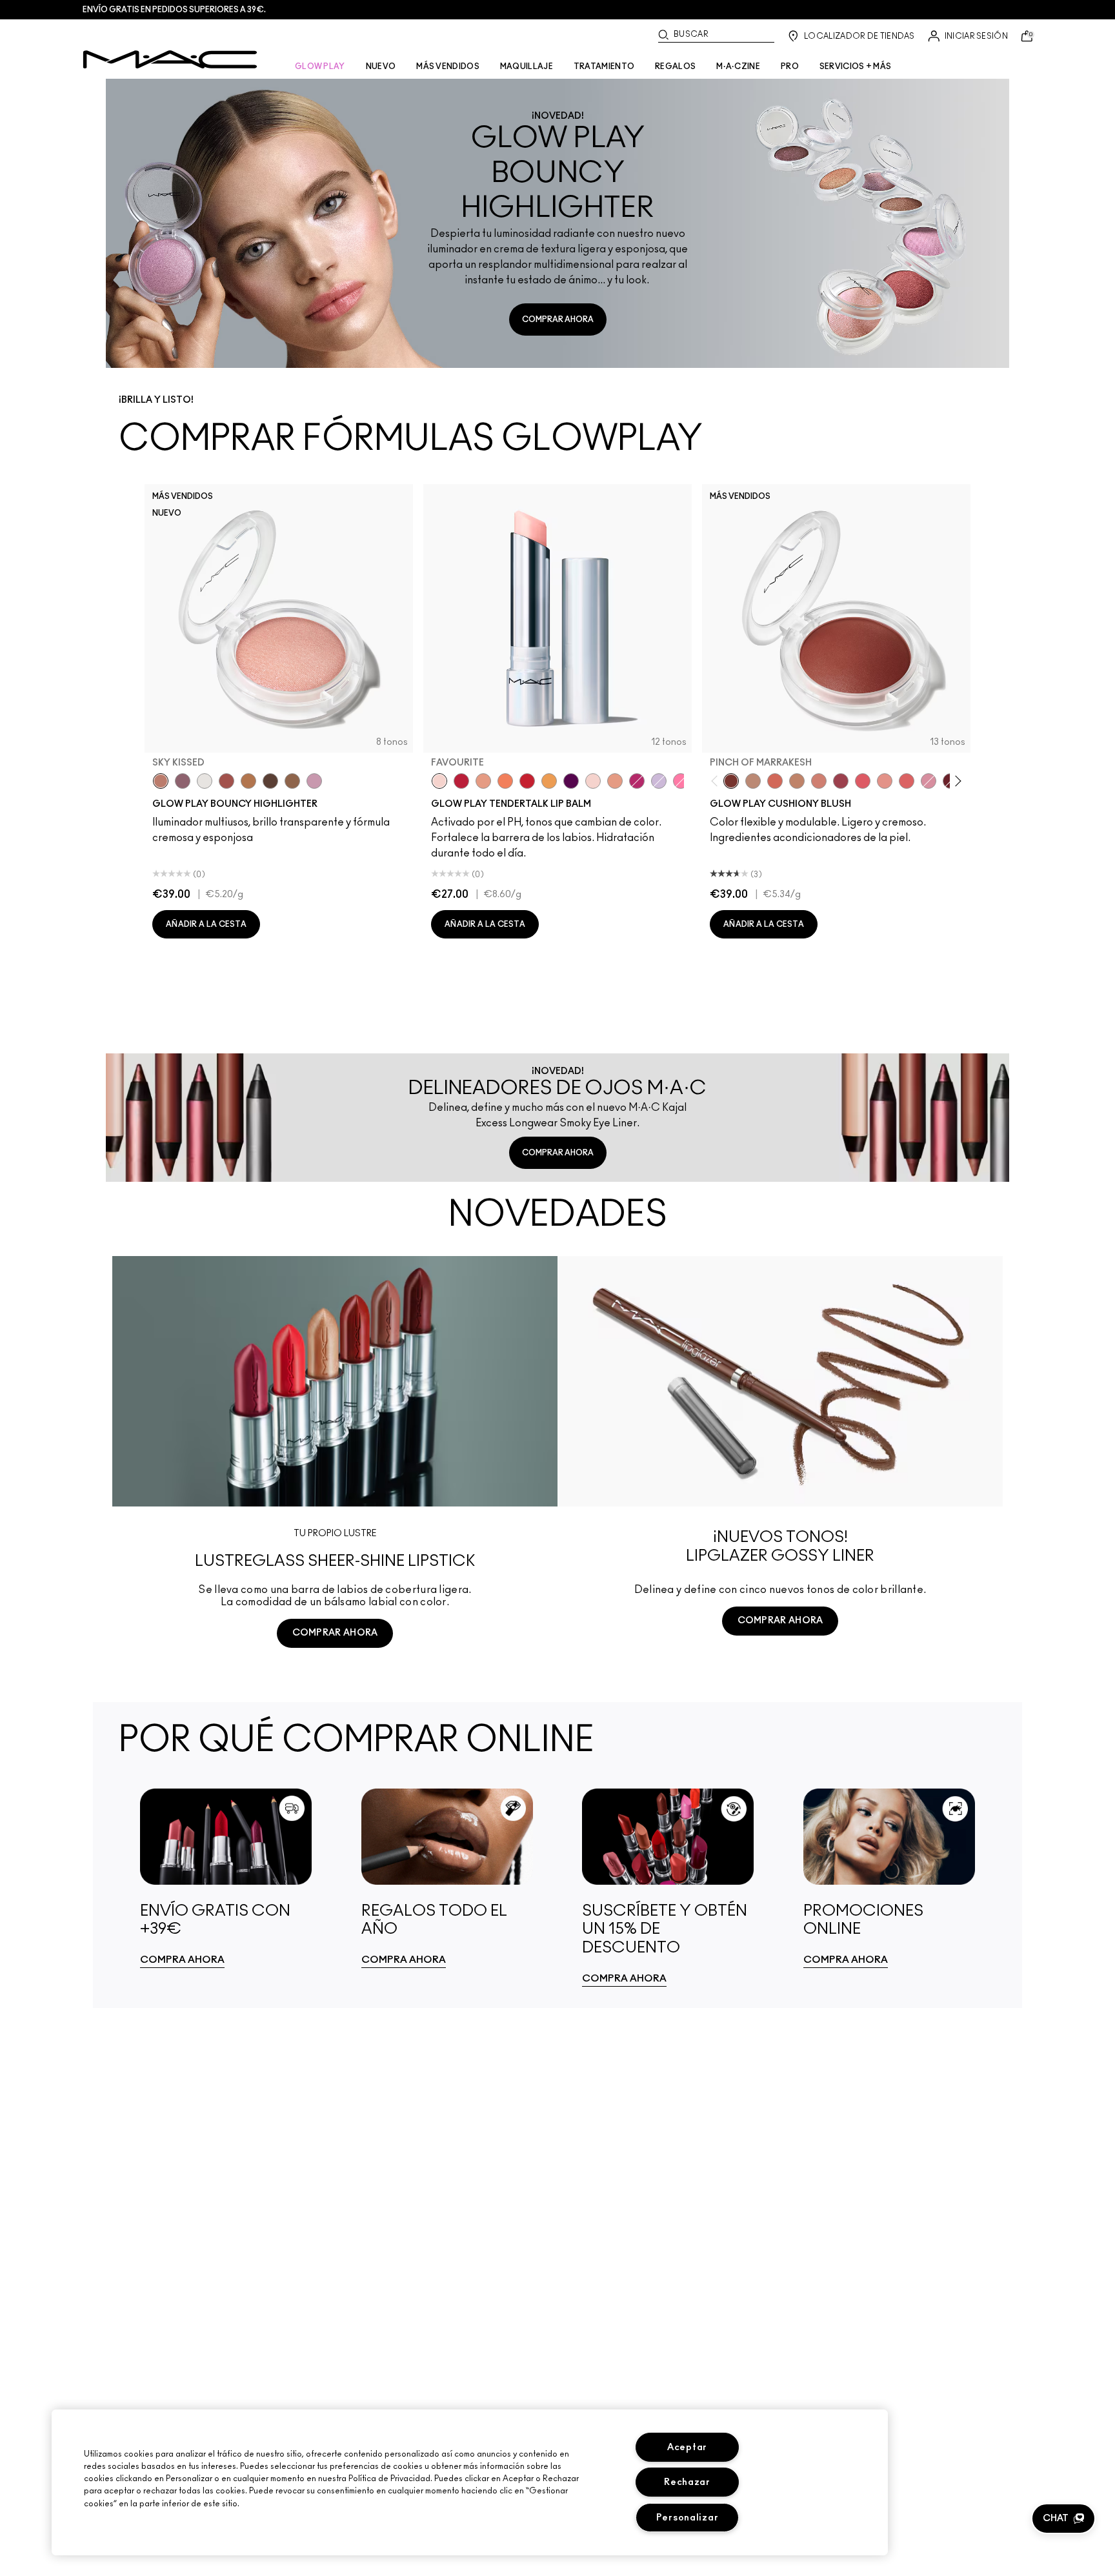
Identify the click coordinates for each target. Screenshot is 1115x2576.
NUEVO (381, 66)
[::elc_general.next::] (956, 781)
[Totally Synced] (929, 781)
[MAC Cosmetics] (170, 59)
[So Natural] (797, 781)
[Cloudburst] (248, 781)
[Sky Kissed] (161, 781)
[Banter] (461, 781)
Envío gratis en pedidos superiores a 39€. (174, 10)
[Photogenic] (681, 781)
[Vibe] (659, 781)
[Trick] (571, 781)
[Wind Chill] (205, 781)
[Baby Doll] (615, 781)
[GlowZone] (270, 781)
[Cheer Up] (885, 781)
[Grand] (819, 781)
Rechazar (687, 2482)
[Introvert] (483, 781)
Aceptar (687, 2447)
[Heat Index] (863, 781)
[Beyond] (637, 781)
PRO (790, 66)
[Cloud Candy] (226, 781)
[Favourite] (439, 781)
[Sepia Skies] (292, 781)
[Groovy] (907, 781)
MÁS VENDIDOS (448, 66)
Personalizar (688, 2518)
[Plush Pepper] (841, 781)
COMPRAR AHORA (558, 319)
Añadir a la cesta (206, 924)
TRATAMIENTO (604, 66)
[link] (226, 1878)
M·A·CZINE (738, 66)
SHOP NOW (335, 1681)
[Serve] (527, 781)
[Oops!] (549, 781)
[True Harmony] (753, 781)
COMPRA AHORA (182, 1960)
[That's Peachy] (775, 781)
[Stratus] (314, 781)
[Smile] (593, 781)
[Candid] (505, 781)
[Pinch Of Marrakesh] (731, 781)
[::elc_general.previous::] (717, 781)
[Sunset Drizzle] (183, 781)
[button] (1063, 2519)
